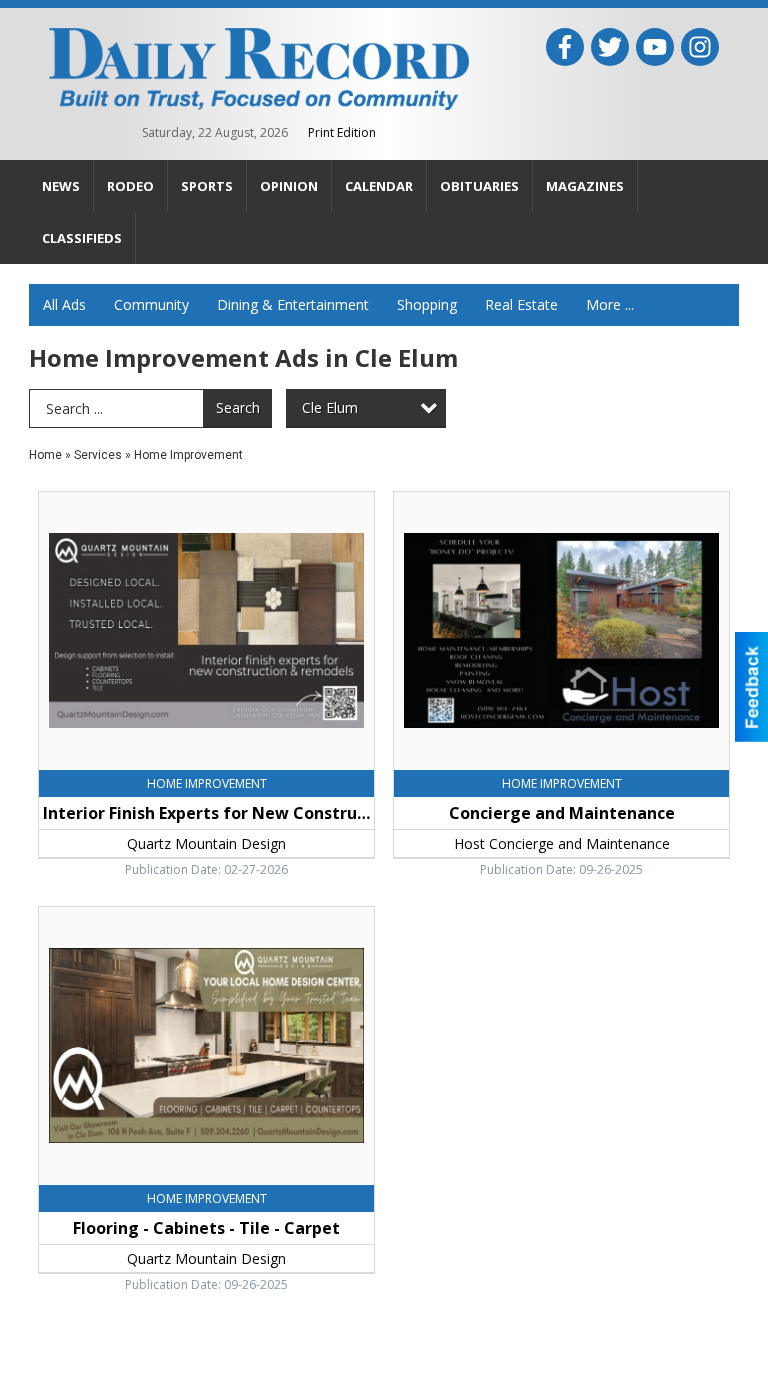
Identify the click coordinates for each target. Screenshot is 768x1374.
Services (98, 455)
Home (45, 455)
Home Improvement (188, 455)
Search (238, 407)
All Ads (64, 304)
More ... (610, 304)
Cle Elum (330, 407)
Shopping (427, 304)
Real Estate (521, 304)
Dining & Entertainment (293, 304)
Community (151, 304)
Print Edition (342, 132)
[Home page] (259, 67)
